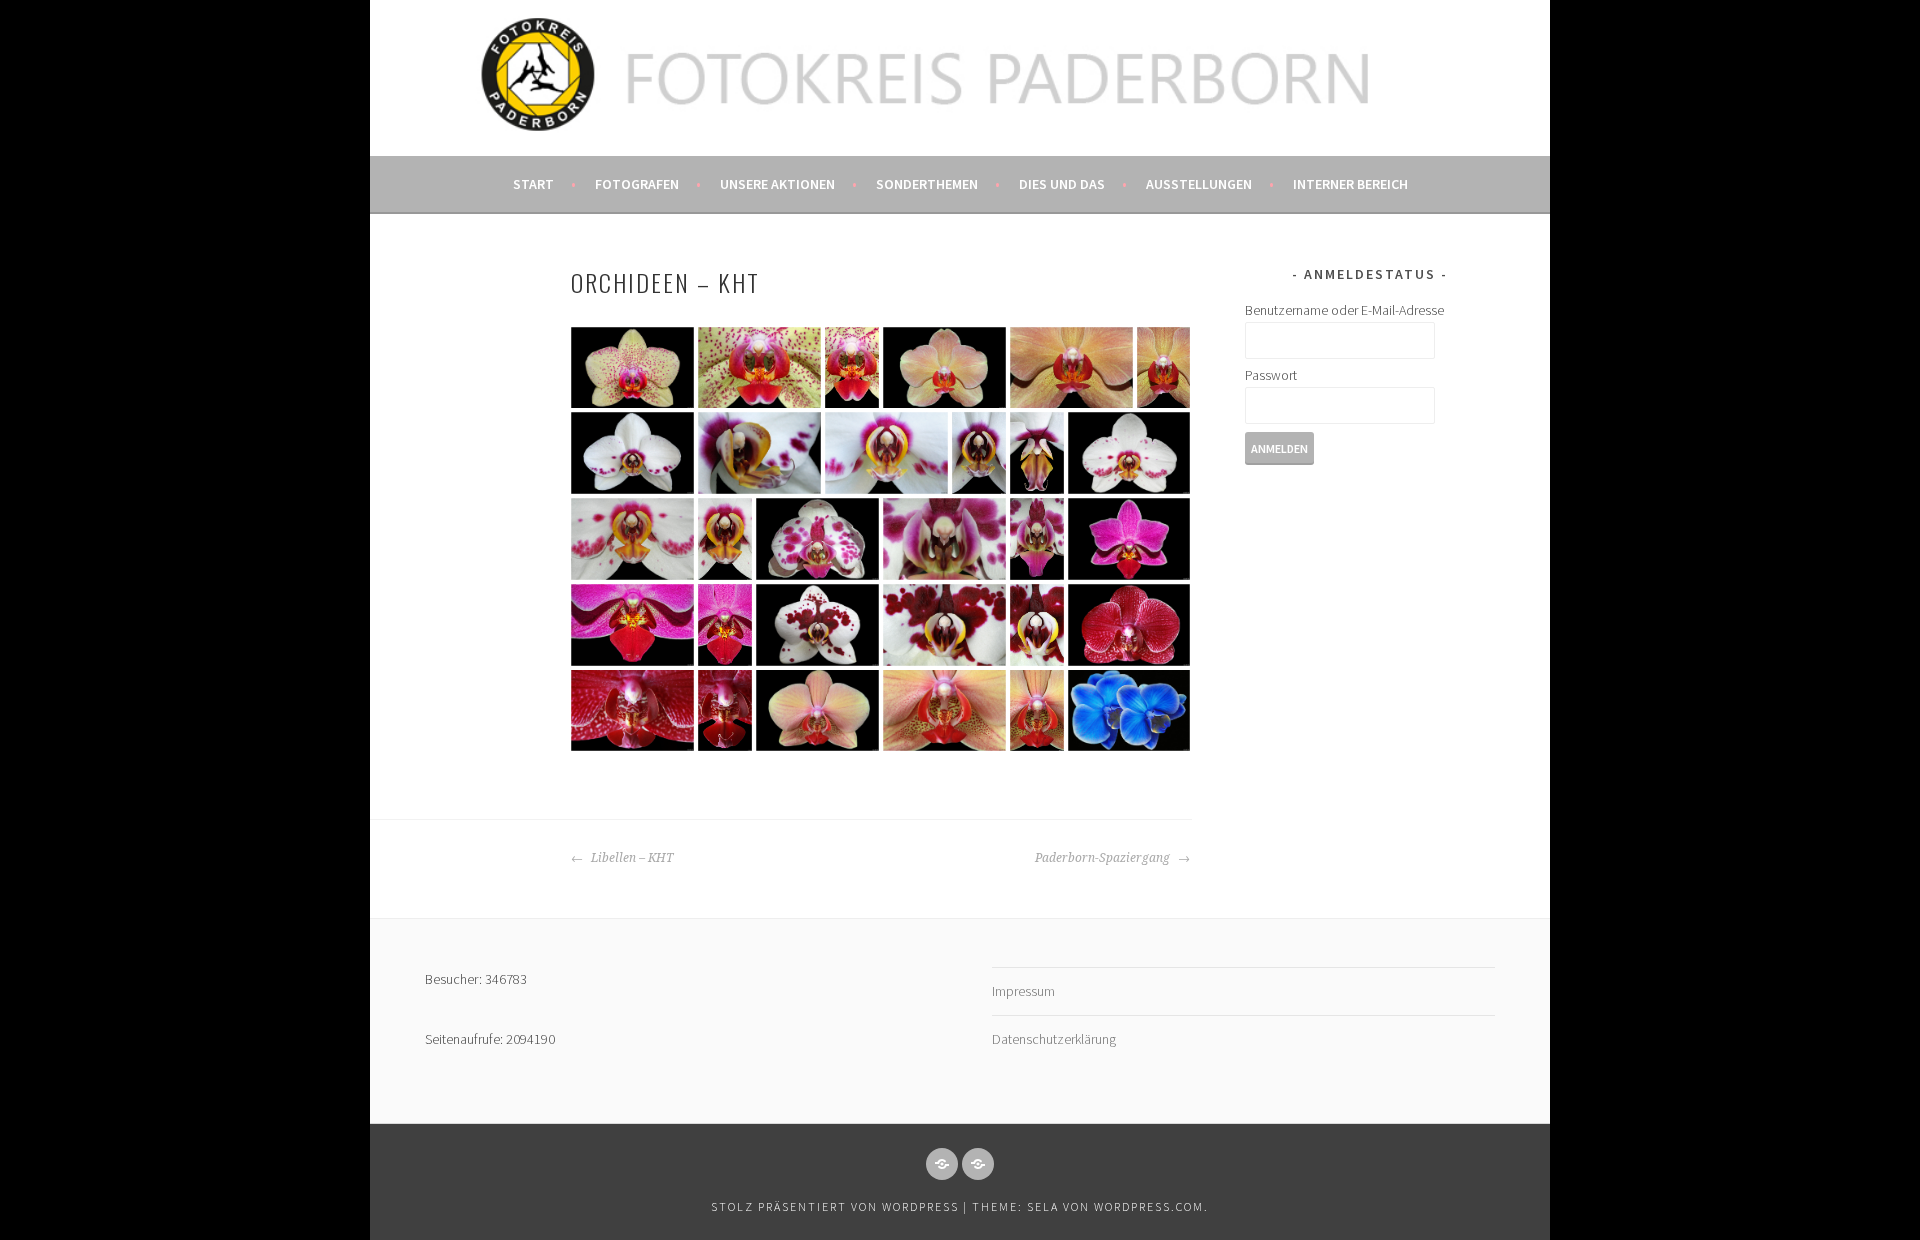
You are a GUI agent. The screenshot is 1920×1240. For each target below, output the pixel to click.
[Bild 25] (1129, 625)
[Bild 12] (1129, 453)
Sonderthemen (927, 184)
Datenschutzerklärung (1054, 1039)
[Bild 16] (944, 539)
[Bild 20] (725, 625)
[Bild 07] (632, 453)
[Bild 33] (1129, 710)
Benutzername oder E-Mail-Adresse (1344, 310)
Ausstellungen (1199, 184)
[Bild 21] (817, 625)
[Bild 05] (1071, 368)
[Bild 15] (817, 539)
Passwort (1271, 375)
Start (533, 184)
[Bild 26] (632, 710)
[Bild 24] (1037, 625)
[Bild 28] (817, 710)
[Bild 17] (1037, 539)
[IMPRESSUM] (942, 1164)
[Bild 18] (1129, 539)
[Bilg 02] (759, 368)
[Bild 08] (759, 453)
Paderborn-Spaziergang (1104, 858)
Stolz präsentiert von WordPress (835, 1206)
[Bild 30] (1037, 710)
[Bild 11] (1037, 453)
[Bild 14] (725, 539)
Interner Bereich (1350, 184)
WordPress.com (1149, 1206)
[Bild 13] (632, 539)
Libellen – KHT (630, 858)
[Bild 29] (944, 710)
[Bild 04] (944, 368)
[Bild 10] (979, 453)
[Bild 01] (632, 368)
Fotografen (637, 184)
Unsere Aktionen (777, 184)
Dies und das (1062, 184)
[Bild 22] (944, 625)
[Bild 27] (725, 710)
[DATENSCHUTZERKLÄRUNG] (978, 1164)
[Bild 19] (632, 625)
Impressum (1023, 991)
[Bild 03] (852, 368)
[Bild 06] (1163, 368)
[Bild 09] (886, 453)
